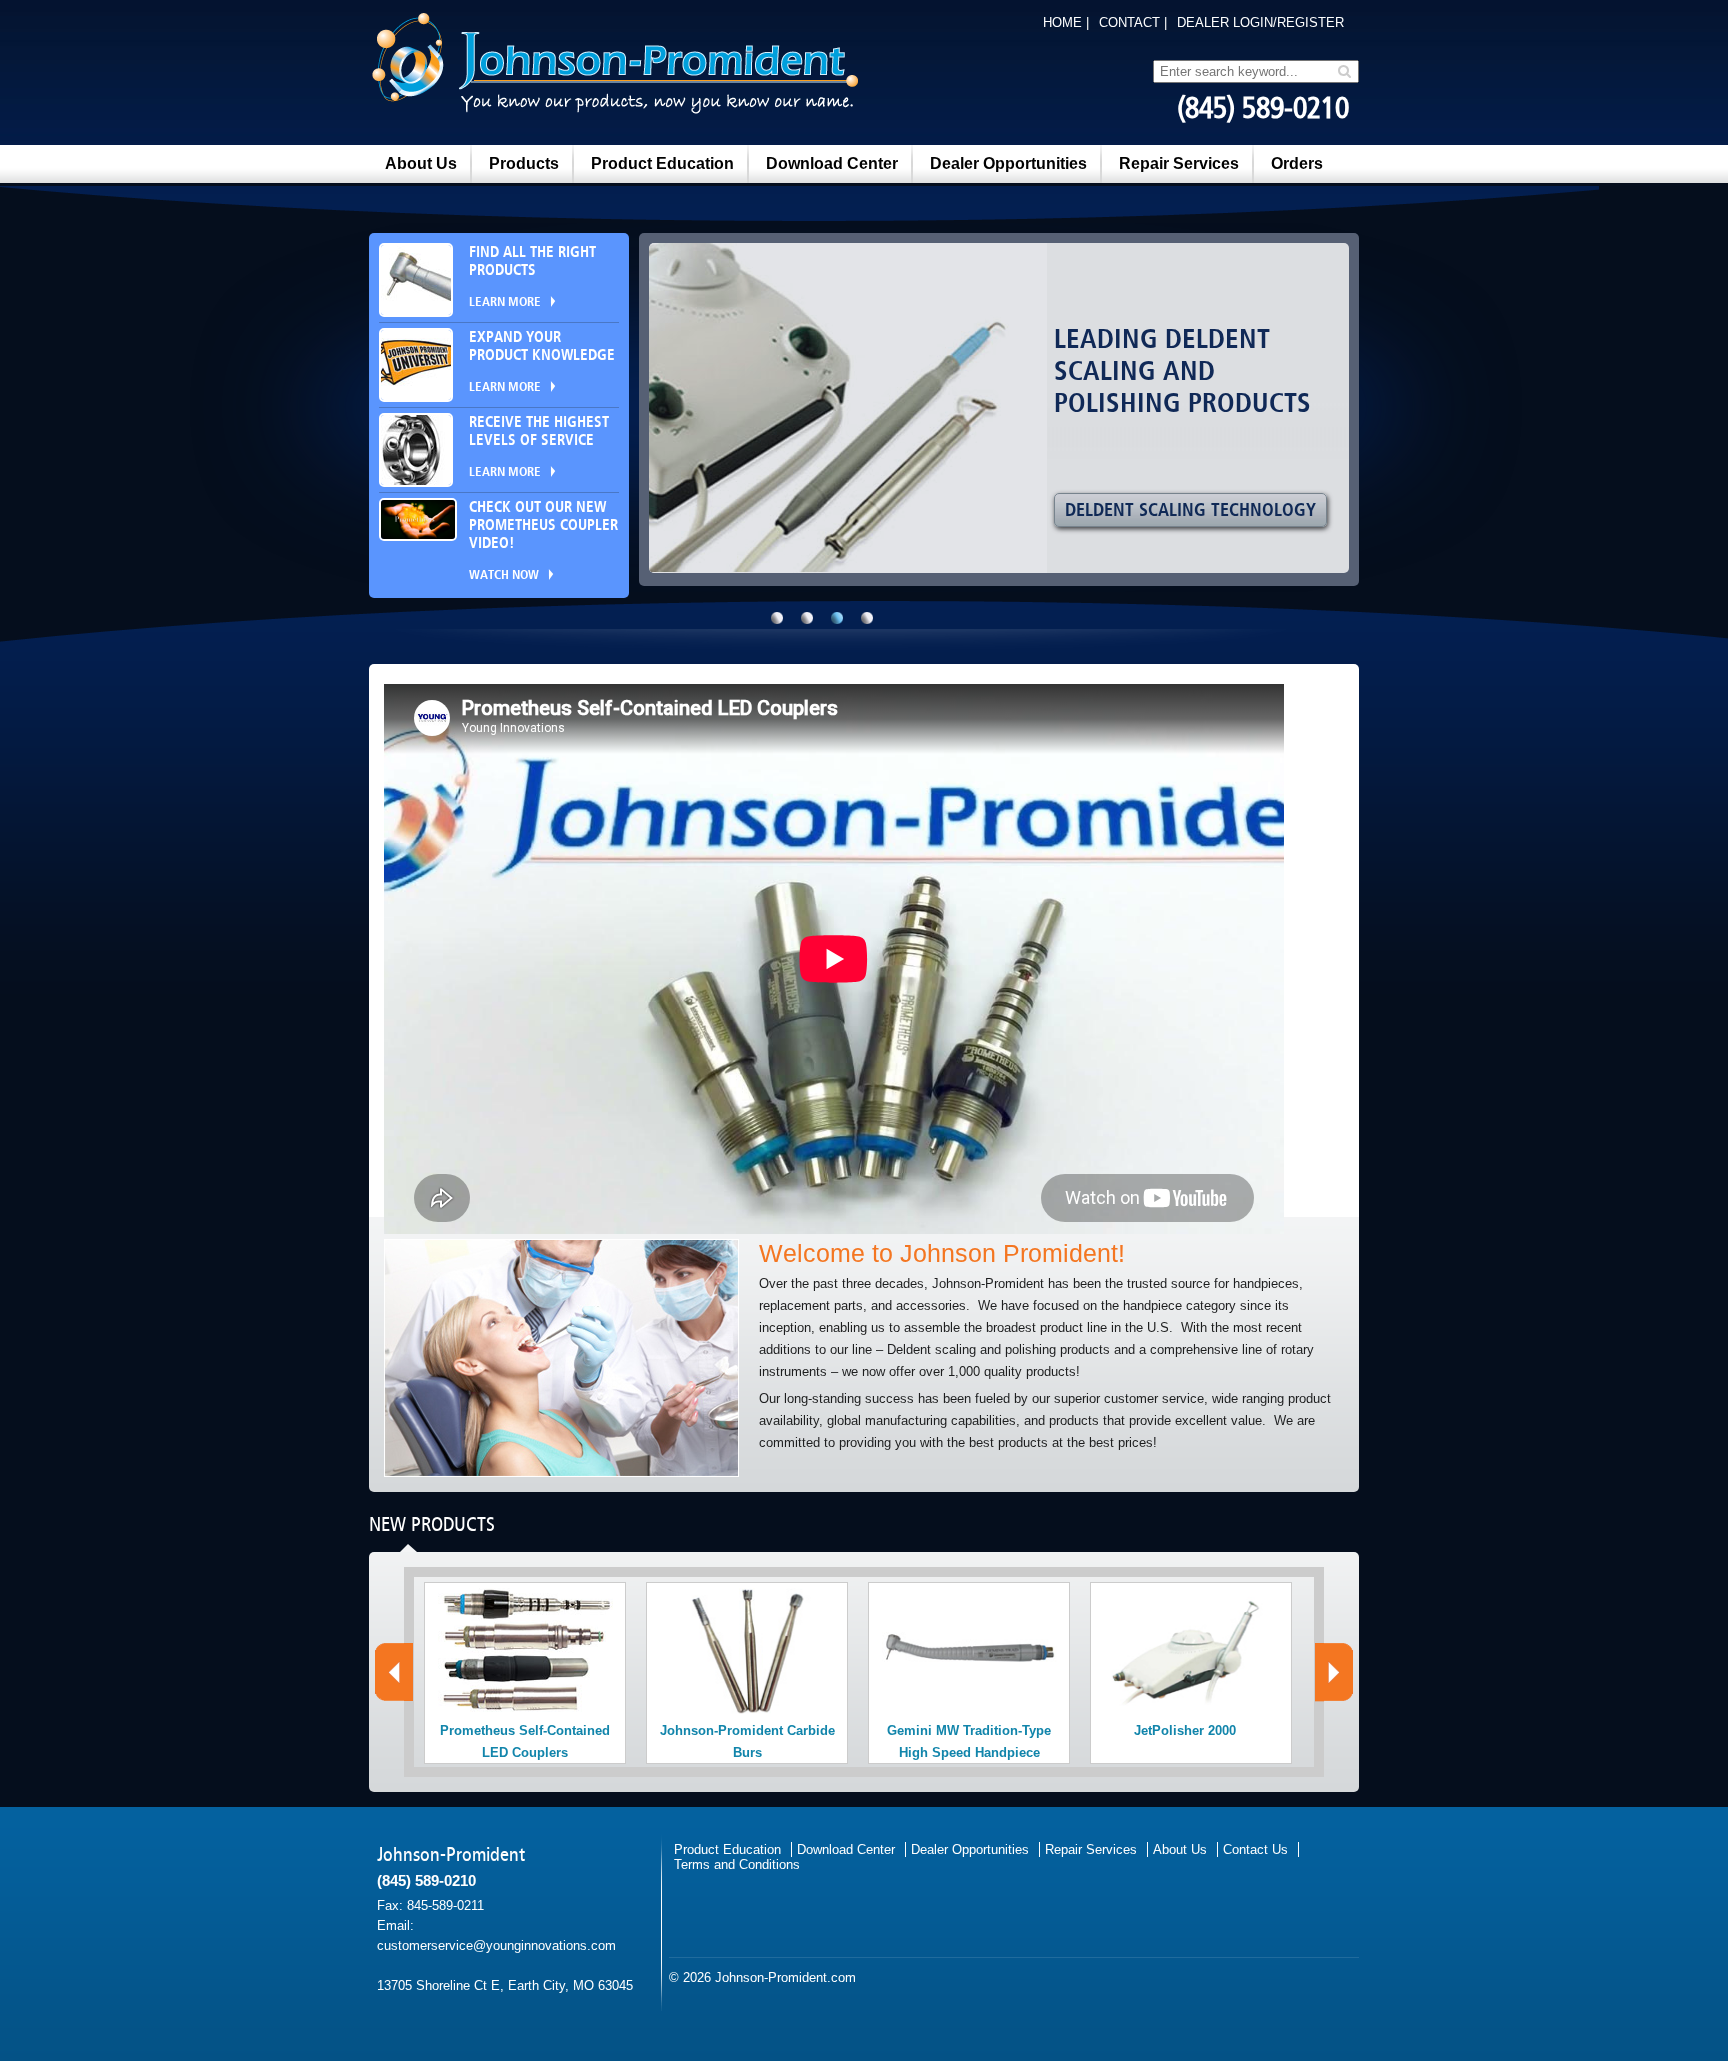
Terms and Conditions (737, 1864)
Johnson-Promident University (1198, 510)
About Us (421, 163)
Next (1335, 1672)
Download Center (832, 163)
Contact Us (1255, 1849)
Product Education (662, 163)
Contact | (1133, 22)
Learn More (505, 302)
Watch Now (504, 575)
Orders (1297, 163)
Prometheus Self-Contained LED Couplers (525, 1741)
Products (524, 163)
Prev (392, 1671)
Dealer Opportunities (1008, 163)
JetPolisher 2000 (1185, 1730)
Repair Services (1179, 163)
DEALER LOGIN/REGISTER (1260, 22)
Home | (1066, 22)
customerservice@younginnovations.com (496, 1945)
